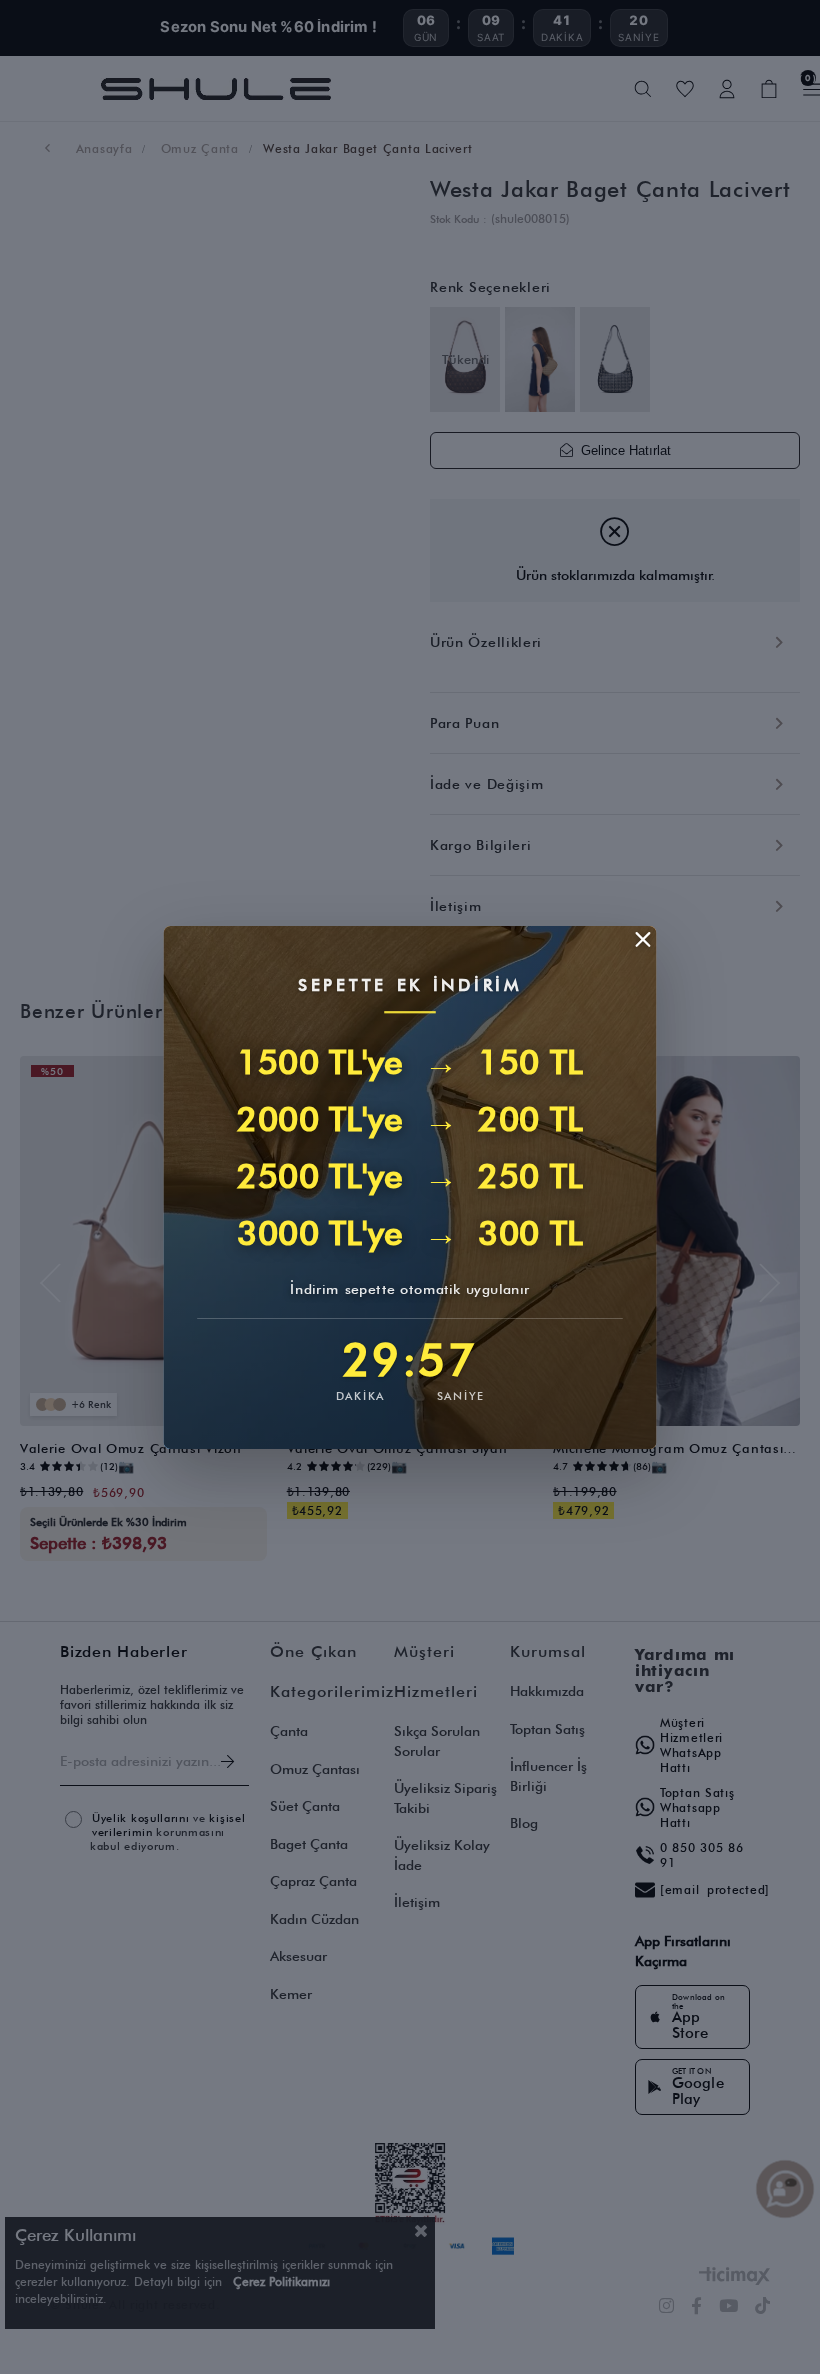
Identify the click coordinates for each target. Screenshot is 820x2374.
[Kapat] (643, 939)
